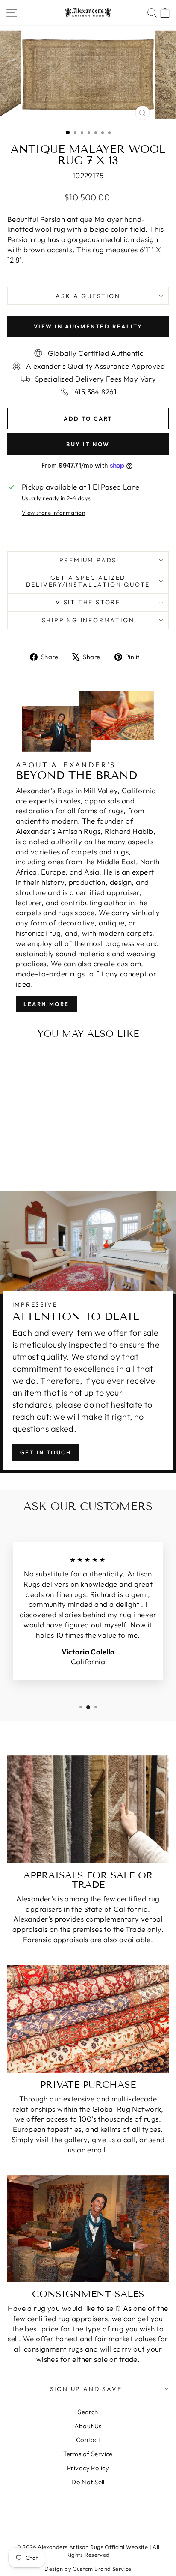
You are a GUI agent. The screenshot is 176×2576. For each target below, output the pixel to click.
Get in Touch (46, 1452)
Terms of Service (88, 2454)
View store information (53, 513)
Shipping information (88, 620)
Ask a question (88, 296)
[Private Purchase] (88, 2019)
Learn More (46, 1004)
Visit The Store (88, 602)
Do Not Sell (88, 2482)
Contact (88, 2440)
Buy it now (88, 444)
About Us (88, 2426)
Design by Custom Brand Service (88, 2569)
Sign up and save (86, 2389)
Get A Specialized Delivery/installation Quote (88, 581)
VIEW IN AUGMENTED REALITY (88, 326)
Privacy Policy (88, 2468)
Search (88, 2412)
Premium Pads (88, 560)
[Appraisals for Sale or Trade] (88, 1809)
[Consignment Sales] (88, 2229)
